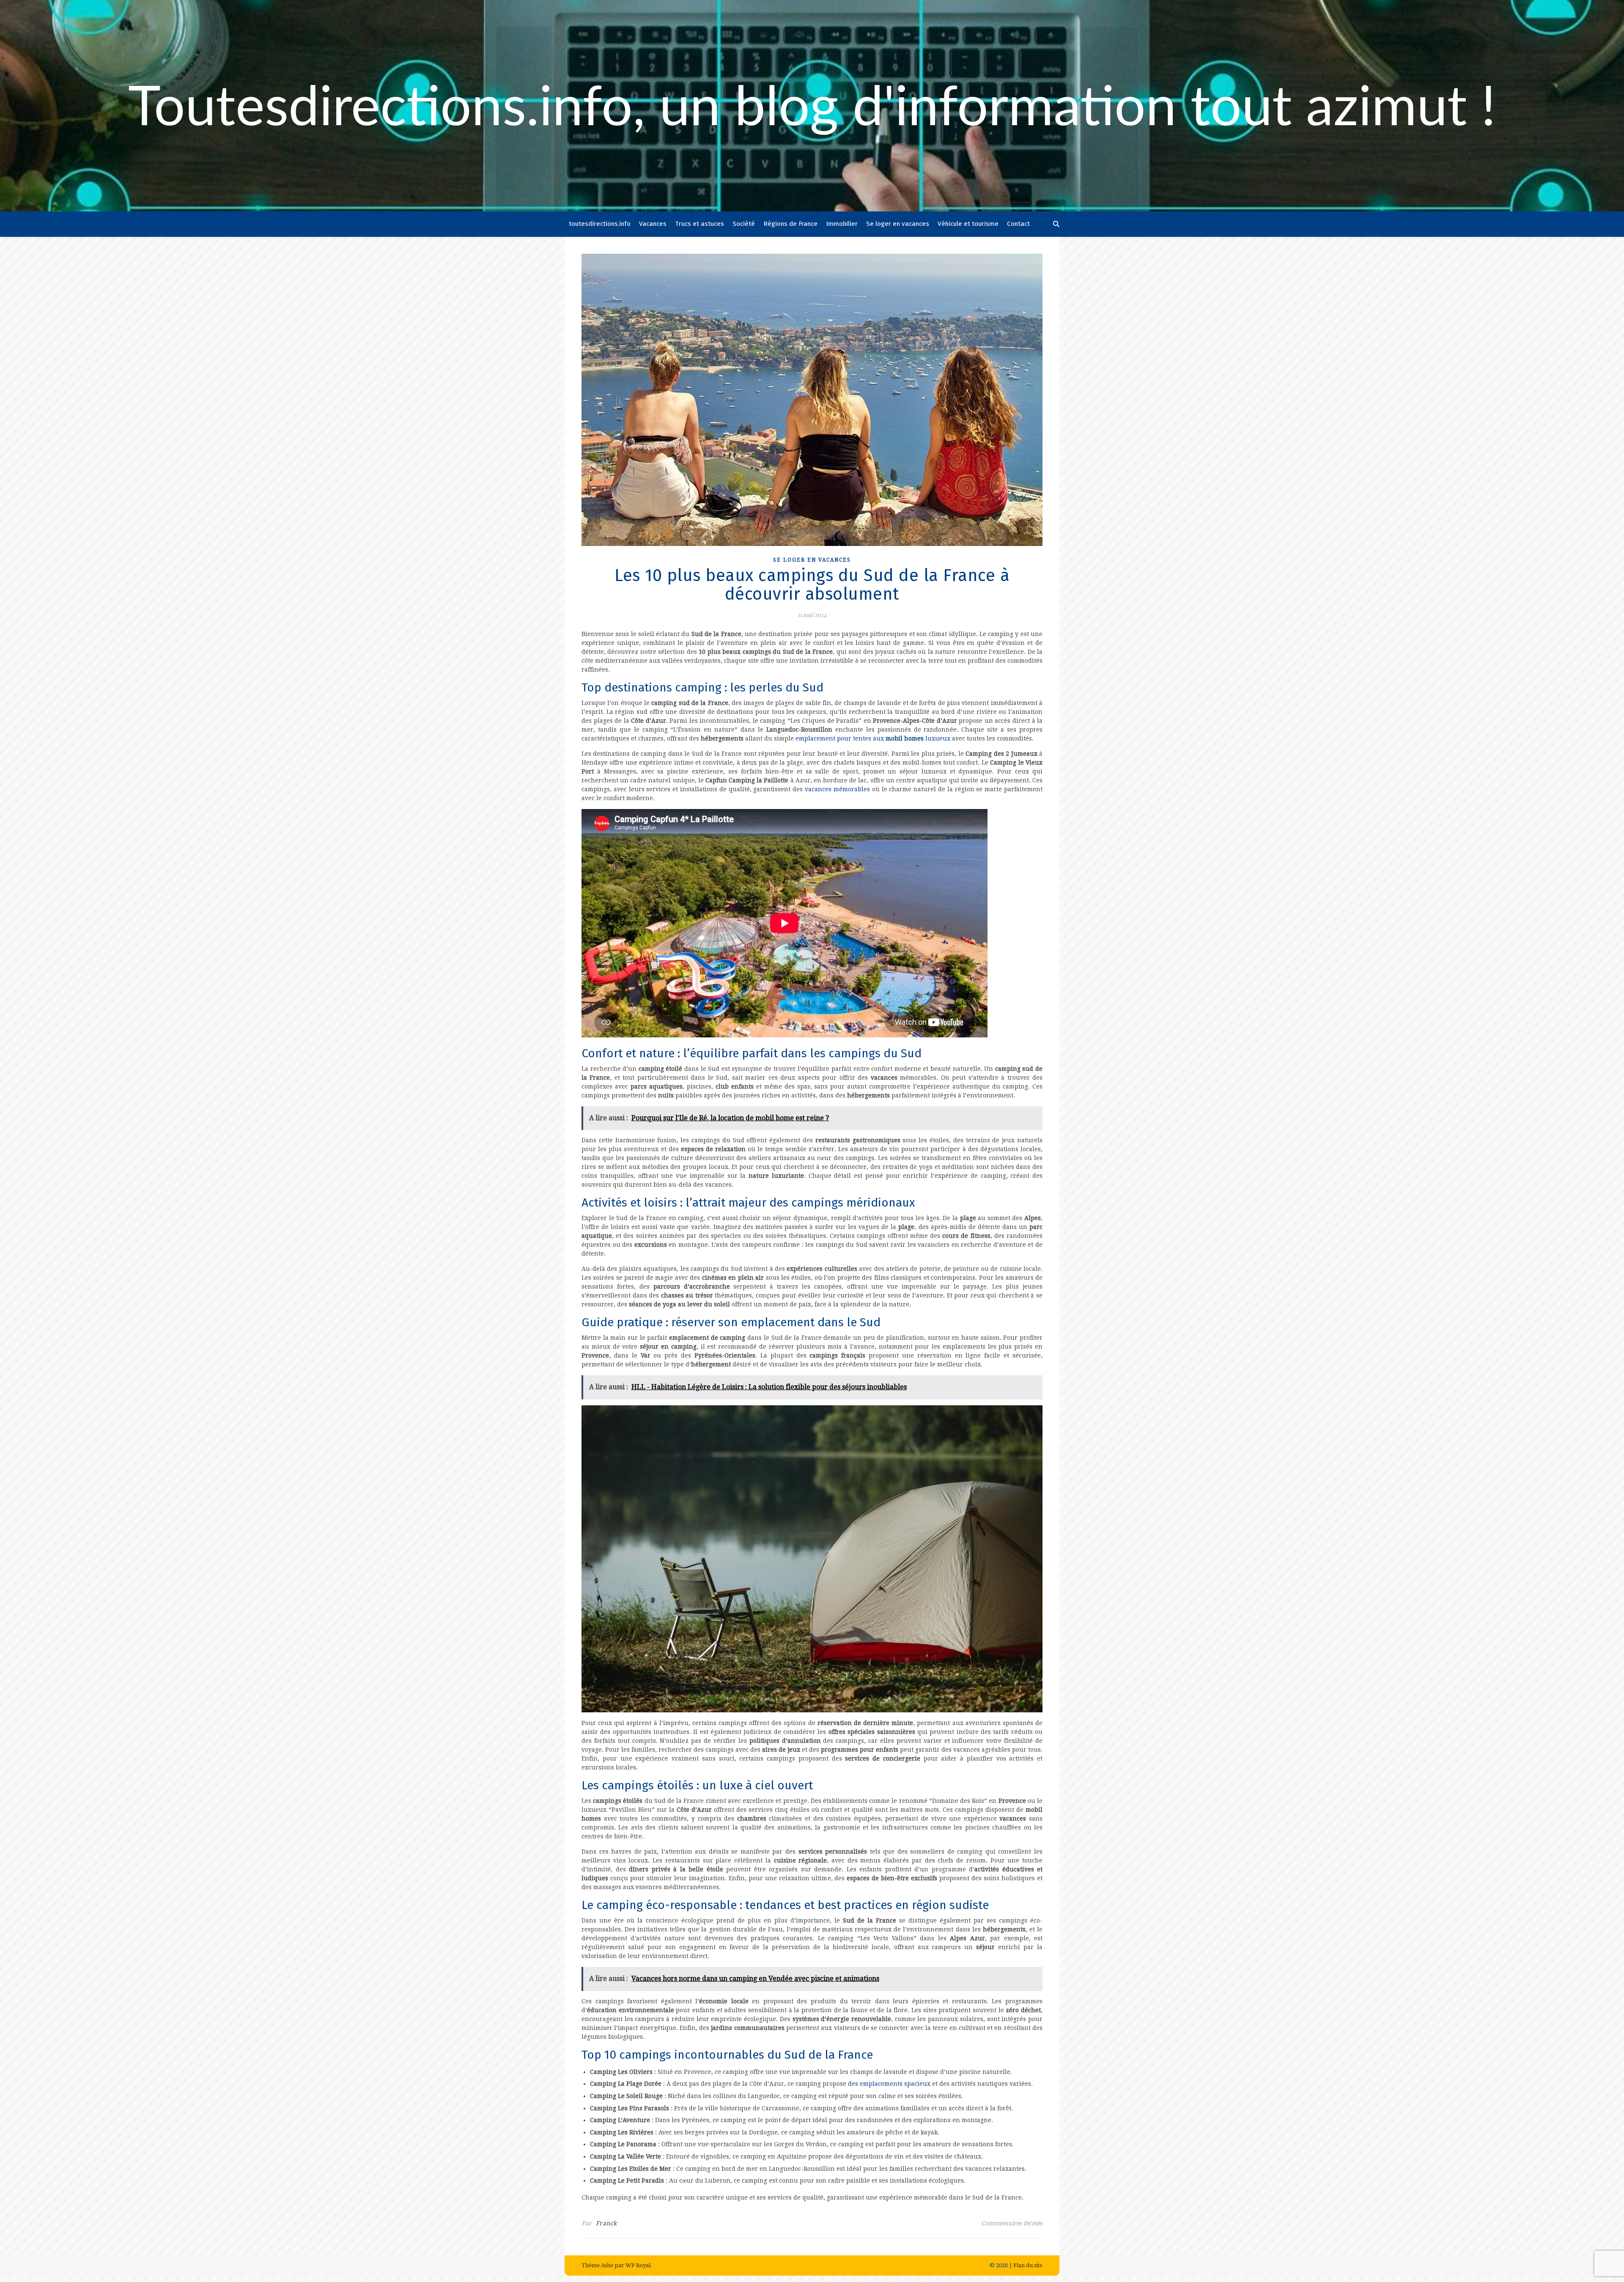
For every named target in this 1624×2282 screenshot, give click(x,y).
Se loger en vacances (898, 224)
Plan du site (1028, 2265)
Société (744, 224)
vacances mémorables (837, 789)
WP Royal (638, 2265)
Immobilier (842, 224)
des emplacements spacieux (889, 2084)
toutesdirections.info (600, 224)
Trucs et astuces (700, 224)
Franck (606, 2223)
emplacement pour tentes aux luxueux (873, 738)
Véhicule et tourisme (968, 224)
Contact (1018, 224)
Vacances (653, 224)
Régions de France (790, 224)
